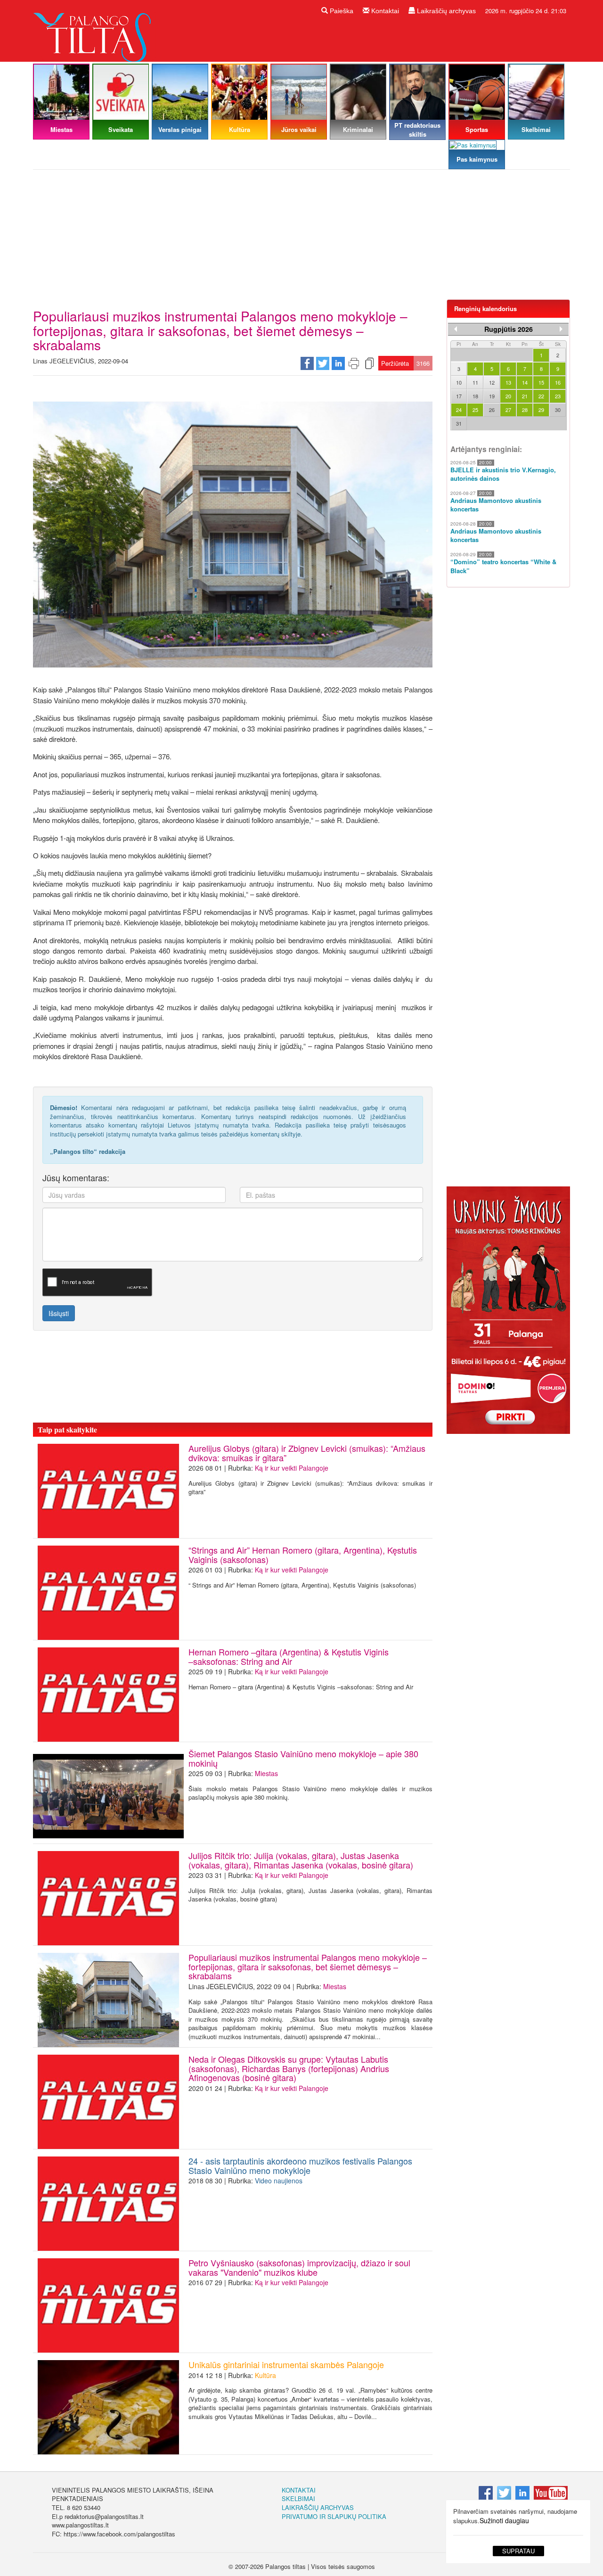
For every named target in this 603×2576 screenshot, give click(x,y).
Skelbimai (298, 2498)
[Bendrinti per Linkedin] (338, 363)
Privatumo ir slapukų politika (334, 2516)
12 (492, 382)
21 (525, 396)
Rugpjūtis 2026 (509, 329)
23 (558, 396)
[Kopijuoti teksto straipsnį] (369, 363)
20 (508, 396)
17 (459, 396)
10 (459, 382)
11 (475, 382)
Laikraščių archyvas (445, 11)
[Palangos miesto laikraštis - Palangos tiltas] (94, 30)
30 (558, 410)
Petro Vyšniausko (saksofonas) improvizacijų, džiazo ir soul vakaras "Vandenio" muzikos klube (299, 2267)
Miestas (266, 1773)
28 (525, 410)
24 (459, 410)
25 (475, 410)
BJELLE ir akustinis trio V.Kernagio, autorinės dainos (503, 474)
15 (541, 382)
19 (492, 396)
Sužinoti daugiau (504, 2520)
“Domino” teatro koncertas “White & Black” (503, 566)
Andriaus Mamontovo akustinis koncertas (496, 505)
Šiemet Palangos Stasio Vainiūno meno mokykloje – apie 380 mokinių (303, 1758)
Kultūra (265, 2375)
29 (541, 410)
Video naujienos (279, 2181)
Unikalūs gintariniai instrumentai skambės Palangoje (286, 2364)
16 (558, 382)
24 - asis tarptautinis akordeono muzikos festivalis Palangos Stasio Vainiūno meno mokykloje (300, 2165)
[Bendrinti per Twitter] (323, 363)
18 (475, 396)
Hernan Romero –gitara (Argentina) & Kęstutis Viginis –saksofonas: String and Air (289, 1656)
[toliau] (561, 329)
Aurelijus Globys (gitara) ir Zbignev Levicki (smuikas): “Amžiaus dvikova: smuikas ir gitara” (307, 1453)
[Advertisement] (301, 238)
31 (459, 423)
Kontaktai (384, 11)
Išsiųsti (59, 1313)
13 (508, 382)
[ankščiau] (456, 329)
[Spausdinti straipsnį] (354, 363)
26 (492, 410)
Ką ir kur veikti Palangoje (292, 1468)
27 (508, 410)
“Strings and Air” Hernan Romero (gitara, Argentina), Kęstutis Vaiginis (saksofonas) (303, 1555)
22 (541, 396)
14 (525, 382)
